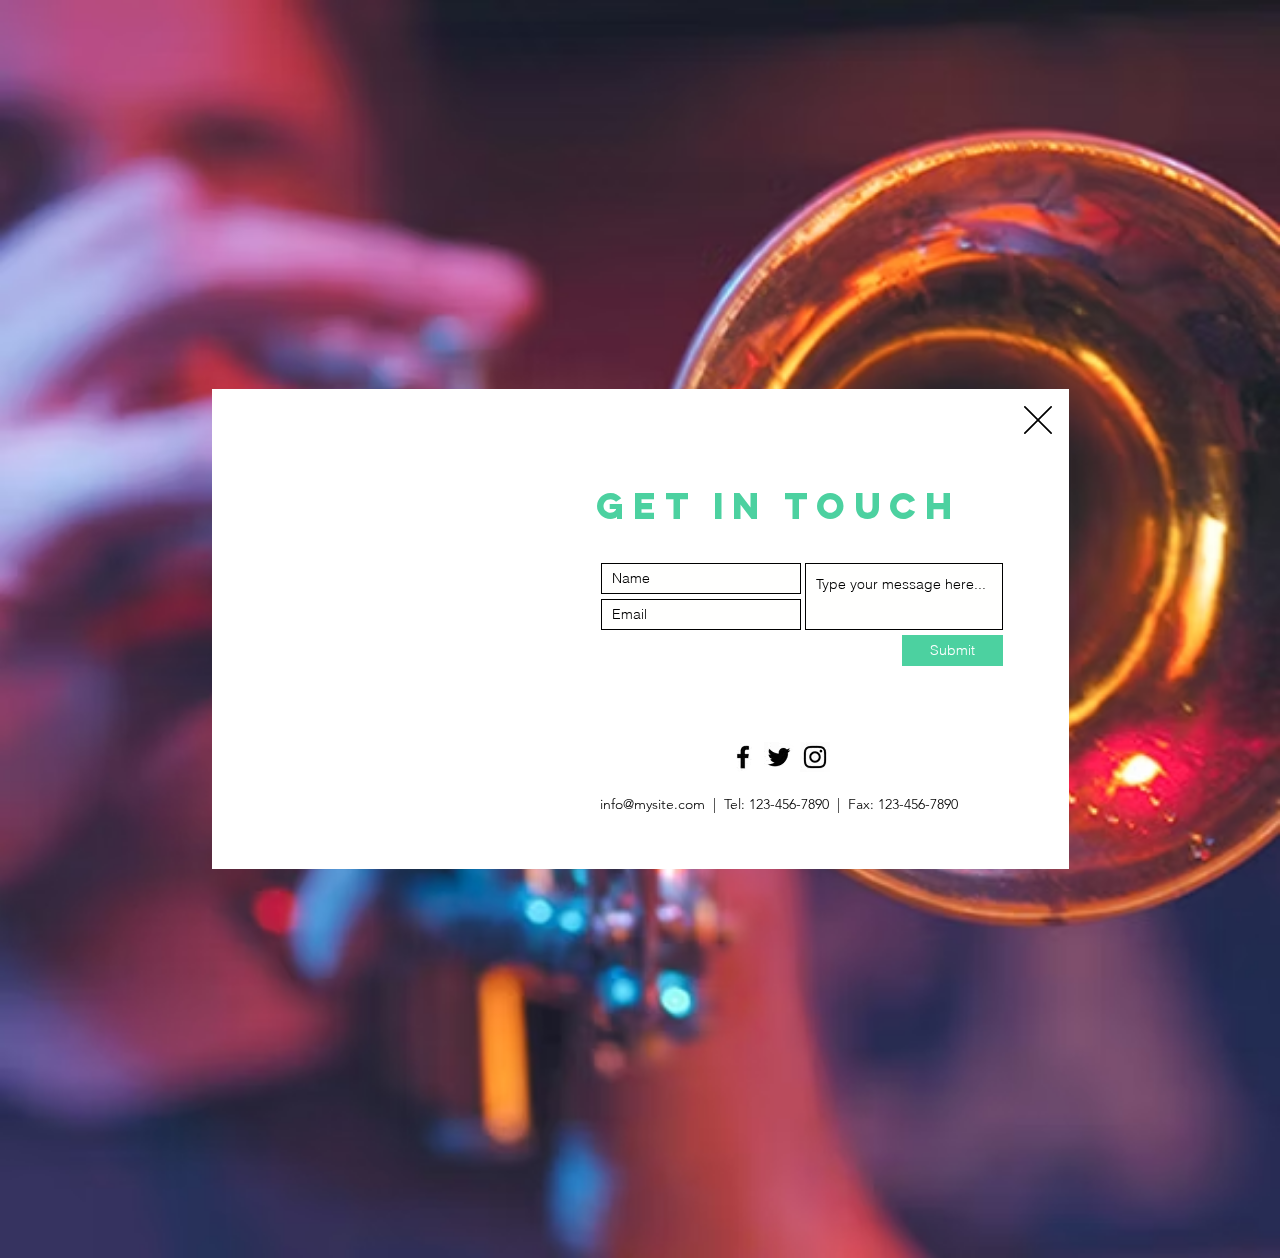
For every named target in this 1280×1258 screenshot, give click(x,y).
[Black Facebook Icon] (743, 757)
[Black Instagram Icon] (815, 757)
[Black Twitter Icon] (779, 757)
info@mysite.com (652, 804)
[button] (1038, 420)
